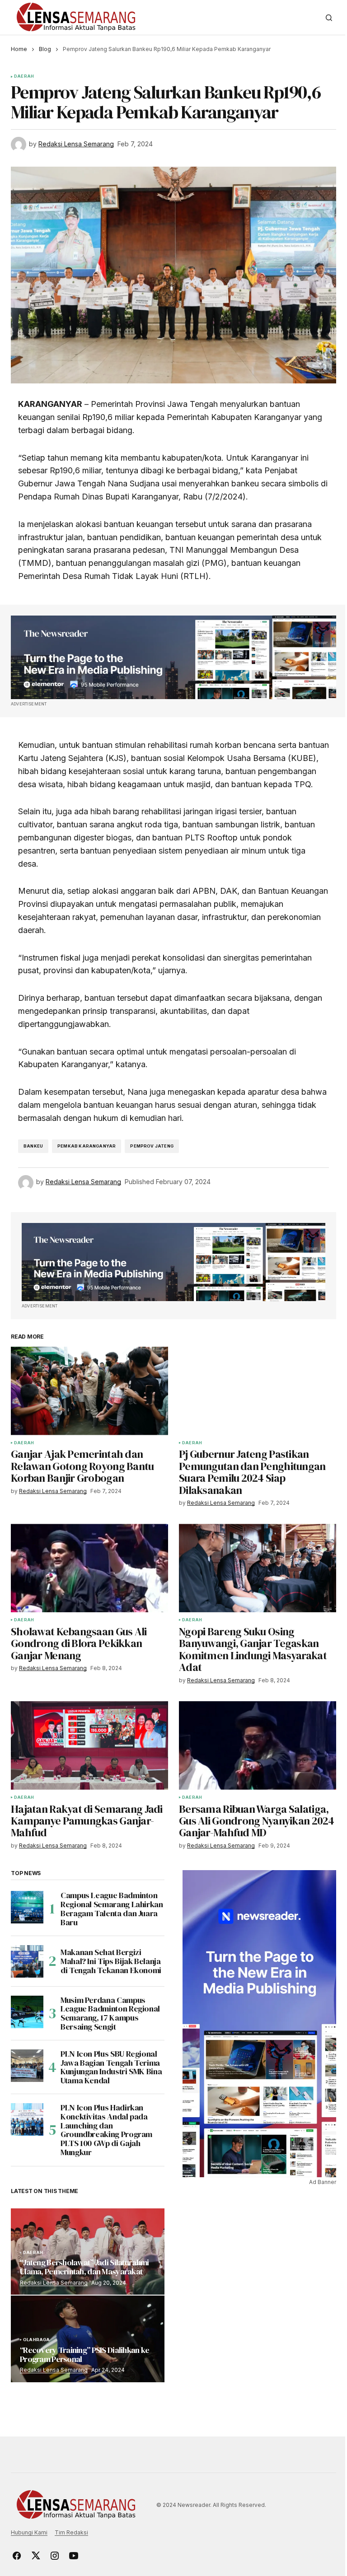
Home (19, 49)
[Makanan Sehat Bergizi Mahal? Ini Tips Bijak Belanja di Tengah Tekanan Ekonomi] (27, 1961)
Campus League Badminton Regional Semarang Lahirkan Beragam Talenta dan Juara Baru (112, 1909)
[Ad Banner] (173, 658)
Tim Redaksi (71, 2532)
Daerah (24, 76)
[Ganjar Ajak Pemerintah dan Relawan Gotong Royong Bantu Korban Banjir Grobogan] (89, 1391)
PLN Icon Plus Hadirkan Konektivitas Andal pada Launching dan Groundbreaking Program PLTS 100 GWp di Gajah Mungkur (106, 2130)
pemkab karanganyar (87, 1146)
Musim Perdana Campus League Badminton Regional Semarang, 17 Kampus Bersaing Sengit (110, 2014)
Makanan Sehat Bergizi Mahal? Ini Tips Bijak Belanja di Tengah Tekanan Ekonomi (111, 1961)
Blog (45, 49)
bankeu (33, 1146)
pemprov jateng (152, 1146)
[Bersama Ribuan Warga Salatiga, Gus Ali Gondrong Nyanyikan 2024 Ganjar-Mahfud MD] (258, 1745)
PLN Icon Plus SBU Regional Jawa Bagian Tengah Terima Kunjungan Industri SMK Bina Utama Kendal (111, 2067)
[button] (329, 18)
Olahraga (36, 2340)
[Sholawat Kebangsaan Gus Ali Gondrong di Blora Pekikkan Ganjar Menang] (89, 1568)
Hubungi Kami (29, 2532)
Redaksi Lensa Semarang (54, 2283)
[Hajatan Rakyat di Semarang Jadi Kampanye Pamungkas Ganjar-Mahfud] (89, 1745)
